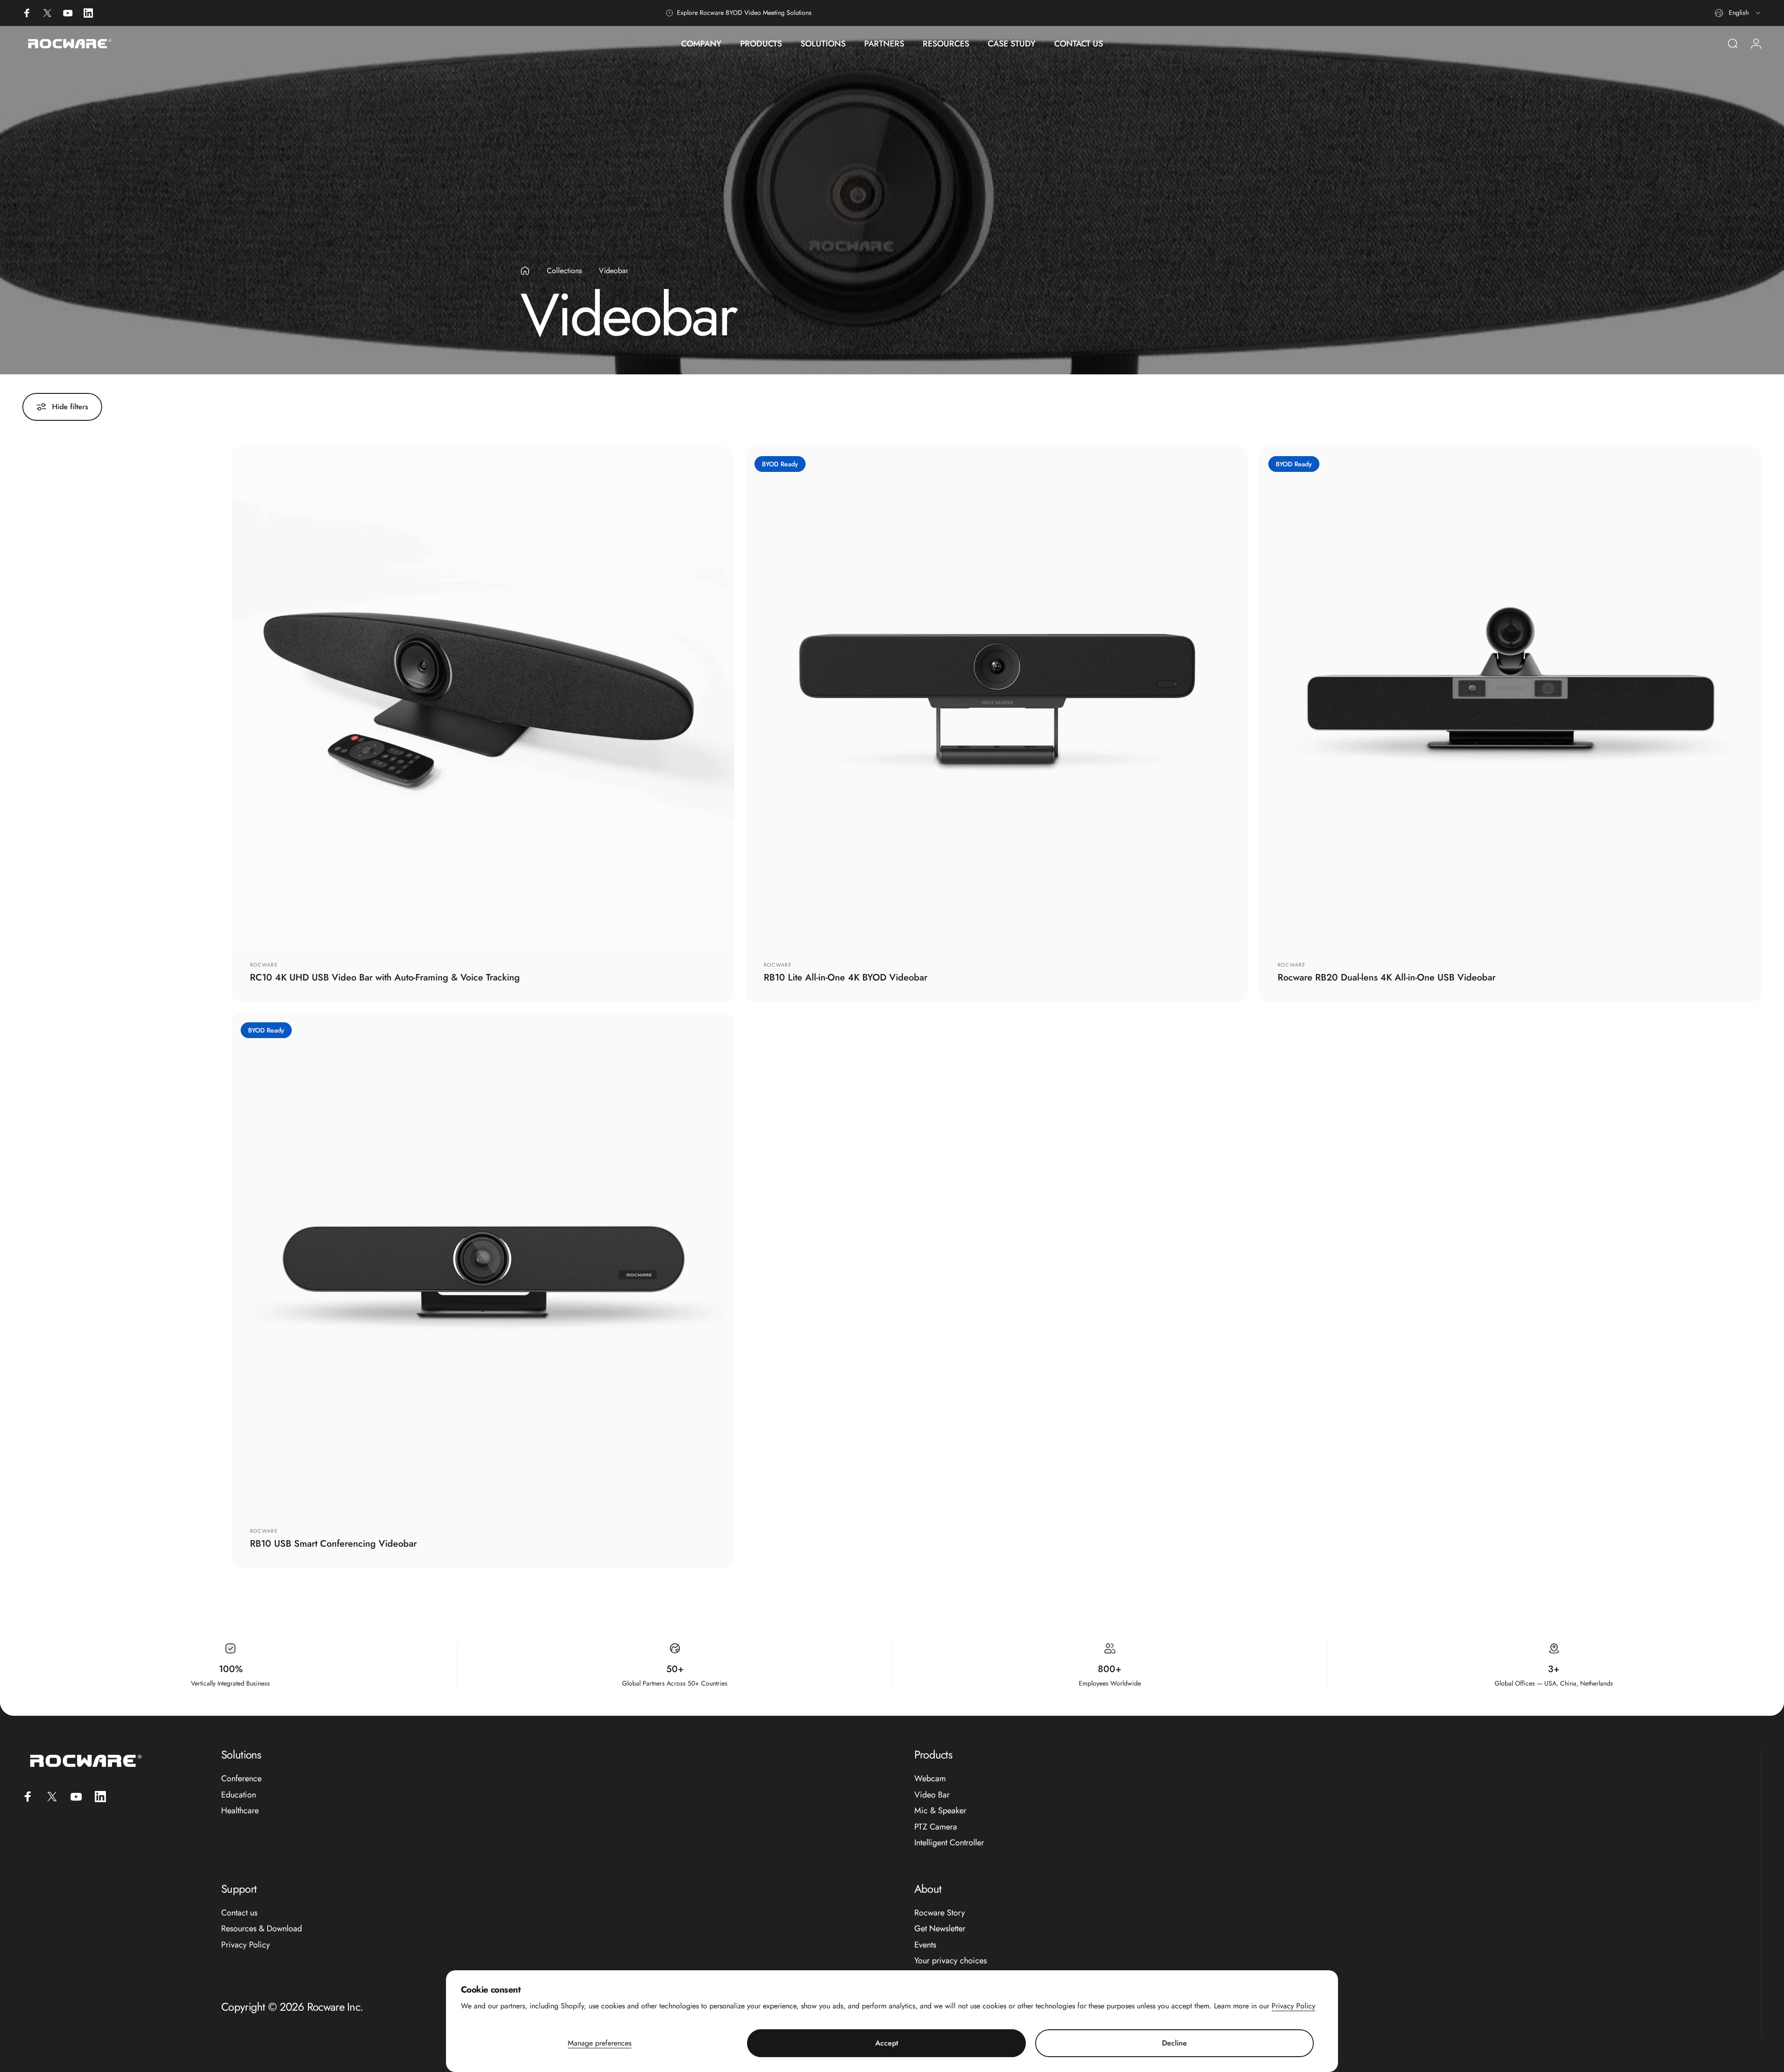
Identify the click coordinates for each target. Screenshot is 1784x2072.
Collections (564, 271)
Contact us (239, 1913)
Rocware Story (940, 1913)
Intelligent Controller (949, 1843)
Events (925, 1945)
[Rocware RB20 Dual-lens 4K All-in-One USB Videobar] (1510, 698)
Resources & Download (262, 1929)
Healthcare (240, 1811)
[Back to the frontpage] (525, 271)
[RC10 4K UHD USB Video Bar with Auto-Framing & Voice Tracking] (483, 698)
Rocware (264, 965)
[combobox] (1738, 13)
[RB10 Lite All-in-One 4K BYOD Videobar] (997, 698)
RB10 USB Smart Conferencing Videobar (333, 1544)
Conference (241, 1779)
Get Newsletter (940, 1929)
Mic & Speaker (940, 1811)
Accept (887, 2043)
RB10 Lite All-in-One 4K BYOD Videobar (846, 977)
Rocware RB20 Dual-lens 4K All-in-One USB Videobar (1387, 977)
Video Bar (932, 1795)
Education (239, 1795)
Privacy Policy (1293, 2006)
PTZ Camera (936, 1827)
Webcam (930, 1779)
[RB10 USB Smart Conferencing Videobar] (483, 1264)
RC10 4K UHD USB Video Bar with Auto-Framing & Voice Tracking (385, 977)
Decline (1174, 2043)
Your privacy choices (951, 1961)
